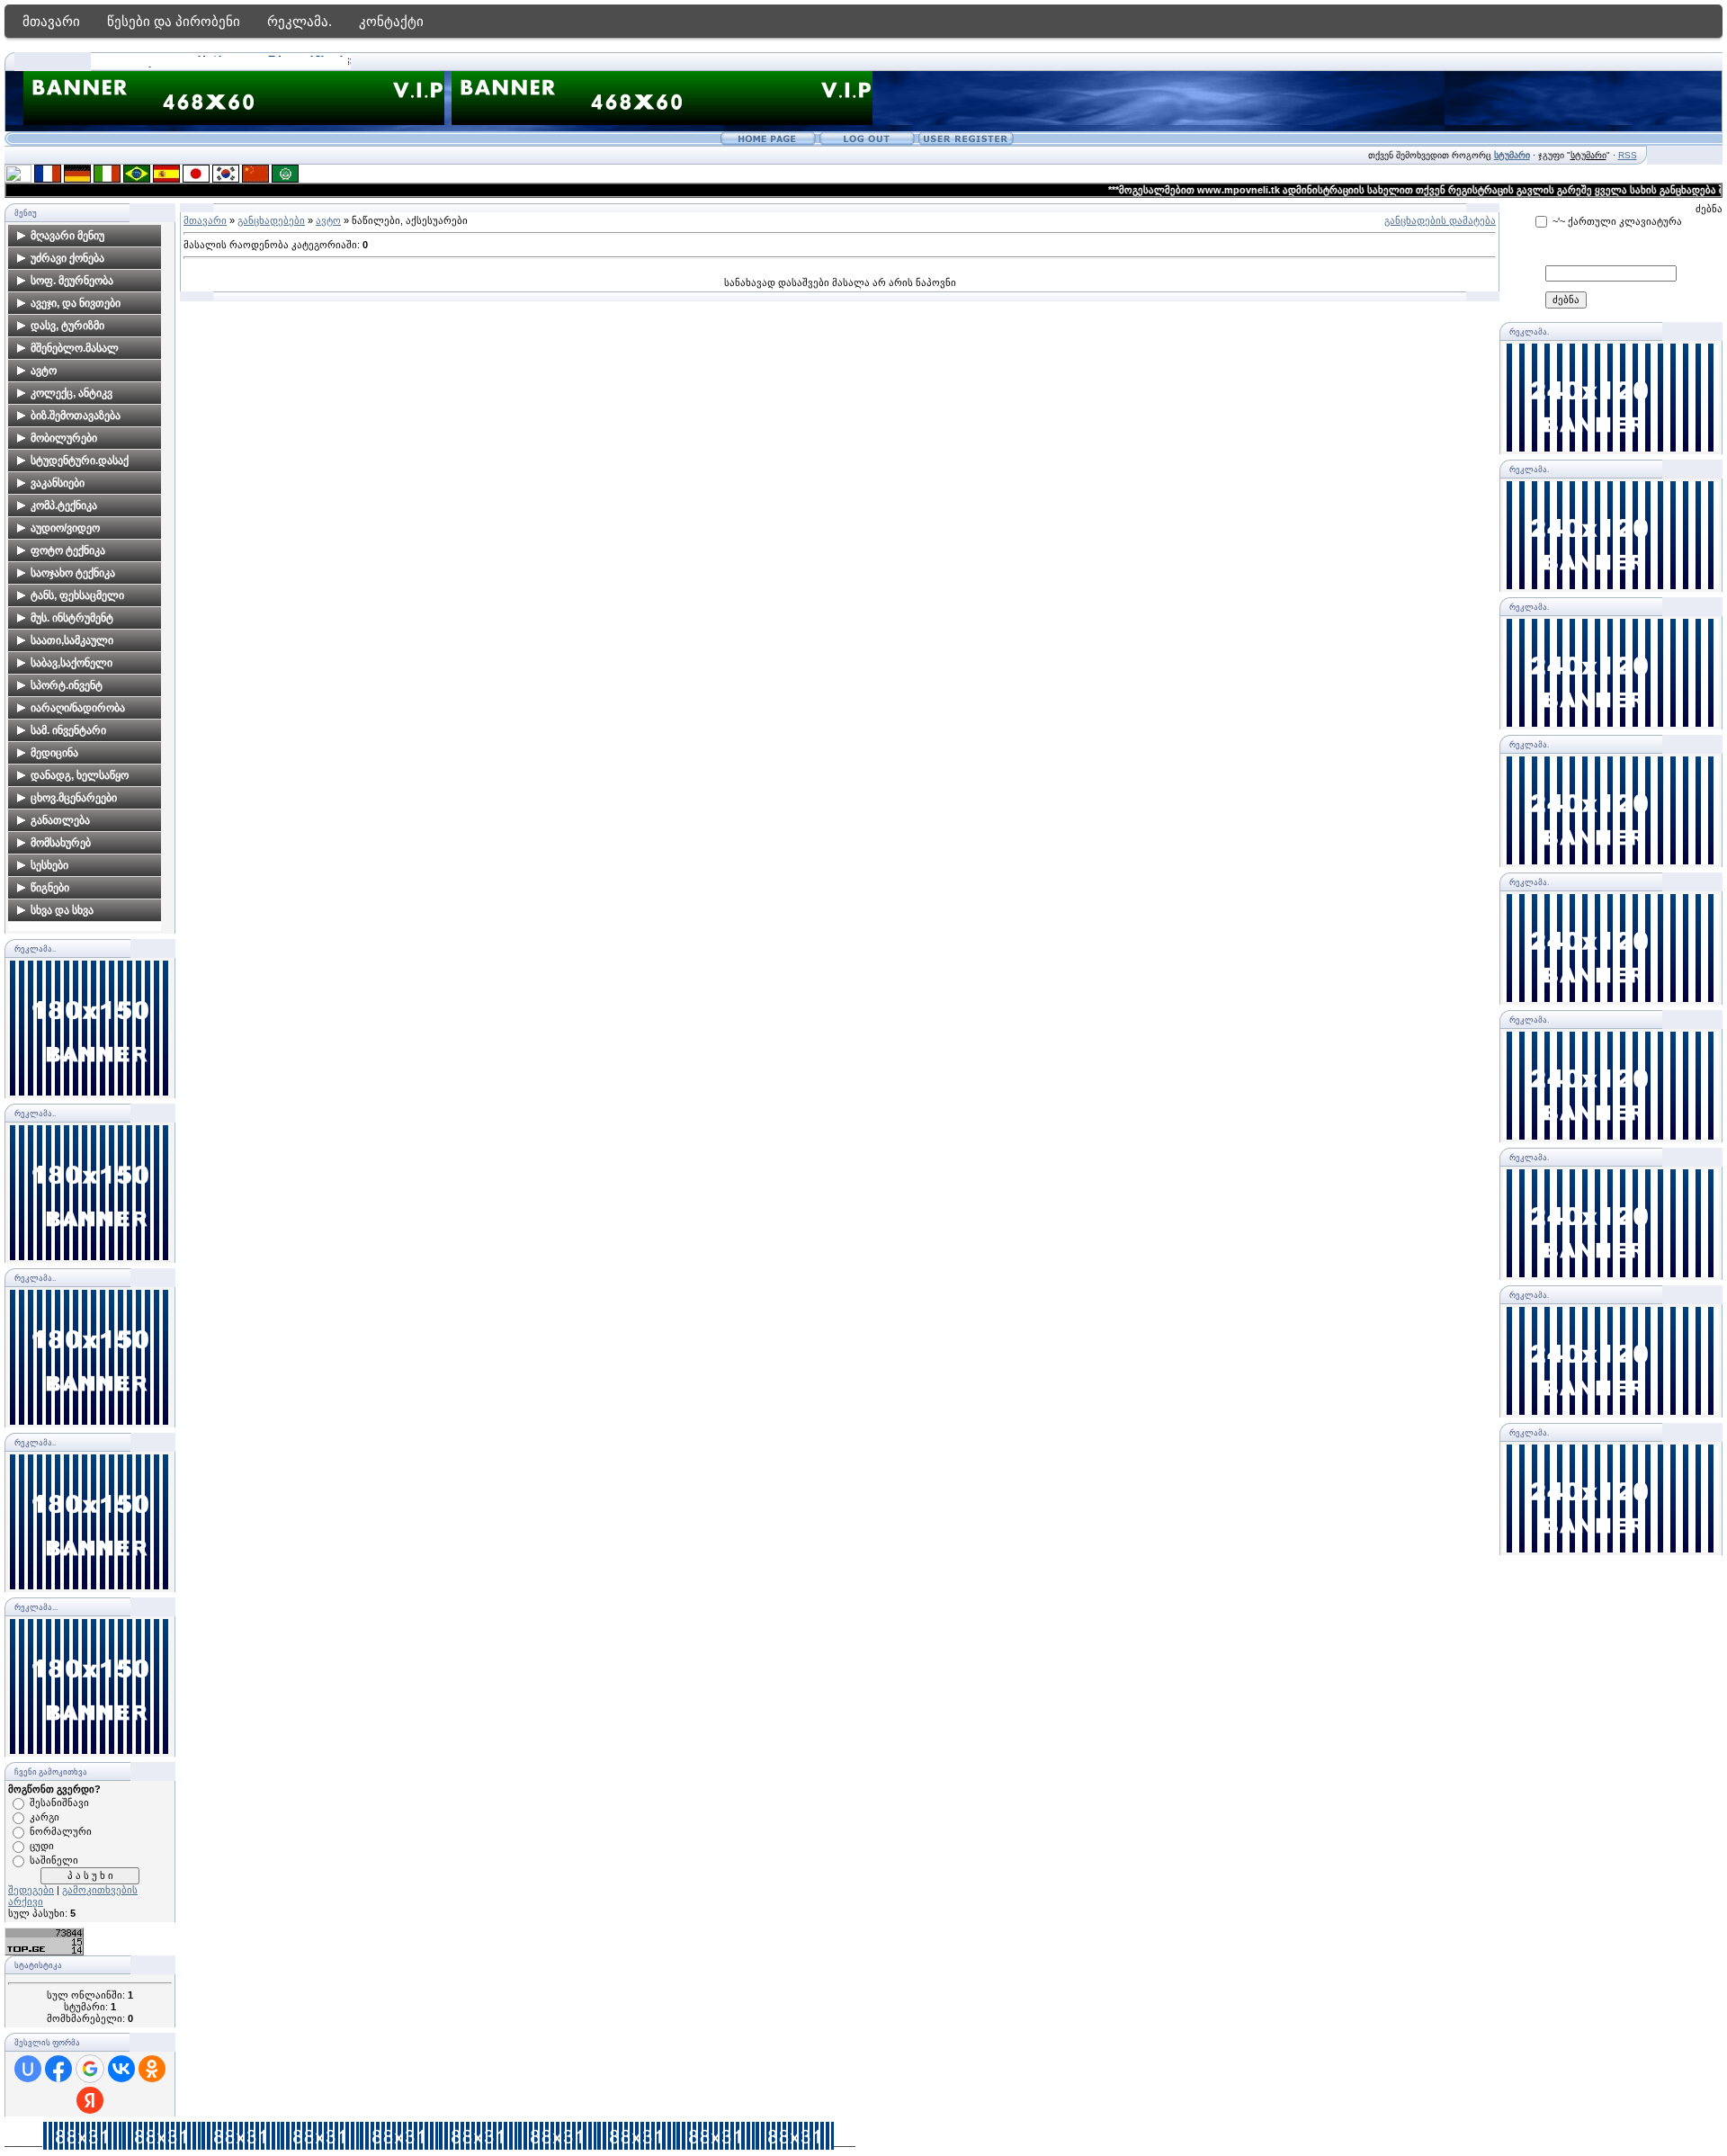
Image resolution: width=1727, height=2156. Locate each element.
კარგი (45, 1817)
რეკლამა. (300, 21)
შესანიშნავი (59, 1803)
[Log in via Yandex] (90, 2100)
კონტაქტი (391, 21)
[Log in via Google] (90, 2069)
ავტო (328, 220)
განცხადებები (271, 220)
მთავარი (51, 21)
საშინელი (54, 1860)
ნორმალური (61, 1831)
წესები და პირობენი (174, 21)
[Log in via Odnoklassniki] (152, 2069)
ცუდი (42, 1846)
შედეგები (31, 1890)
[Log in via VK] (121, 2069)
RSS (1628, 155)
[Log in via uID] (28, 2069)
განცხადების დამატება (1440, 220)
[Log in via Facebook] (58, 2069)
